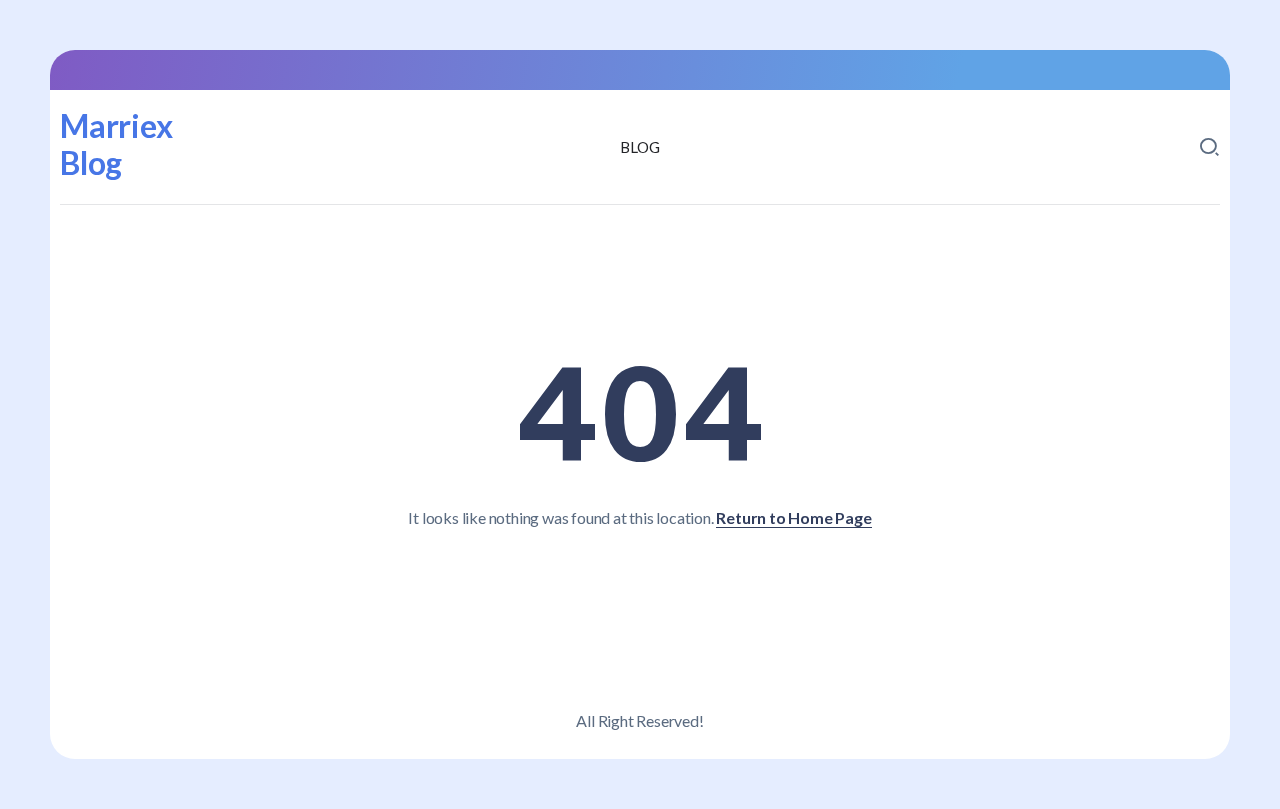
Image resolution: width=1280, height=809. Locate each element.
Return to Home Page (793, 517)
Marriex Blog (116, 144)
